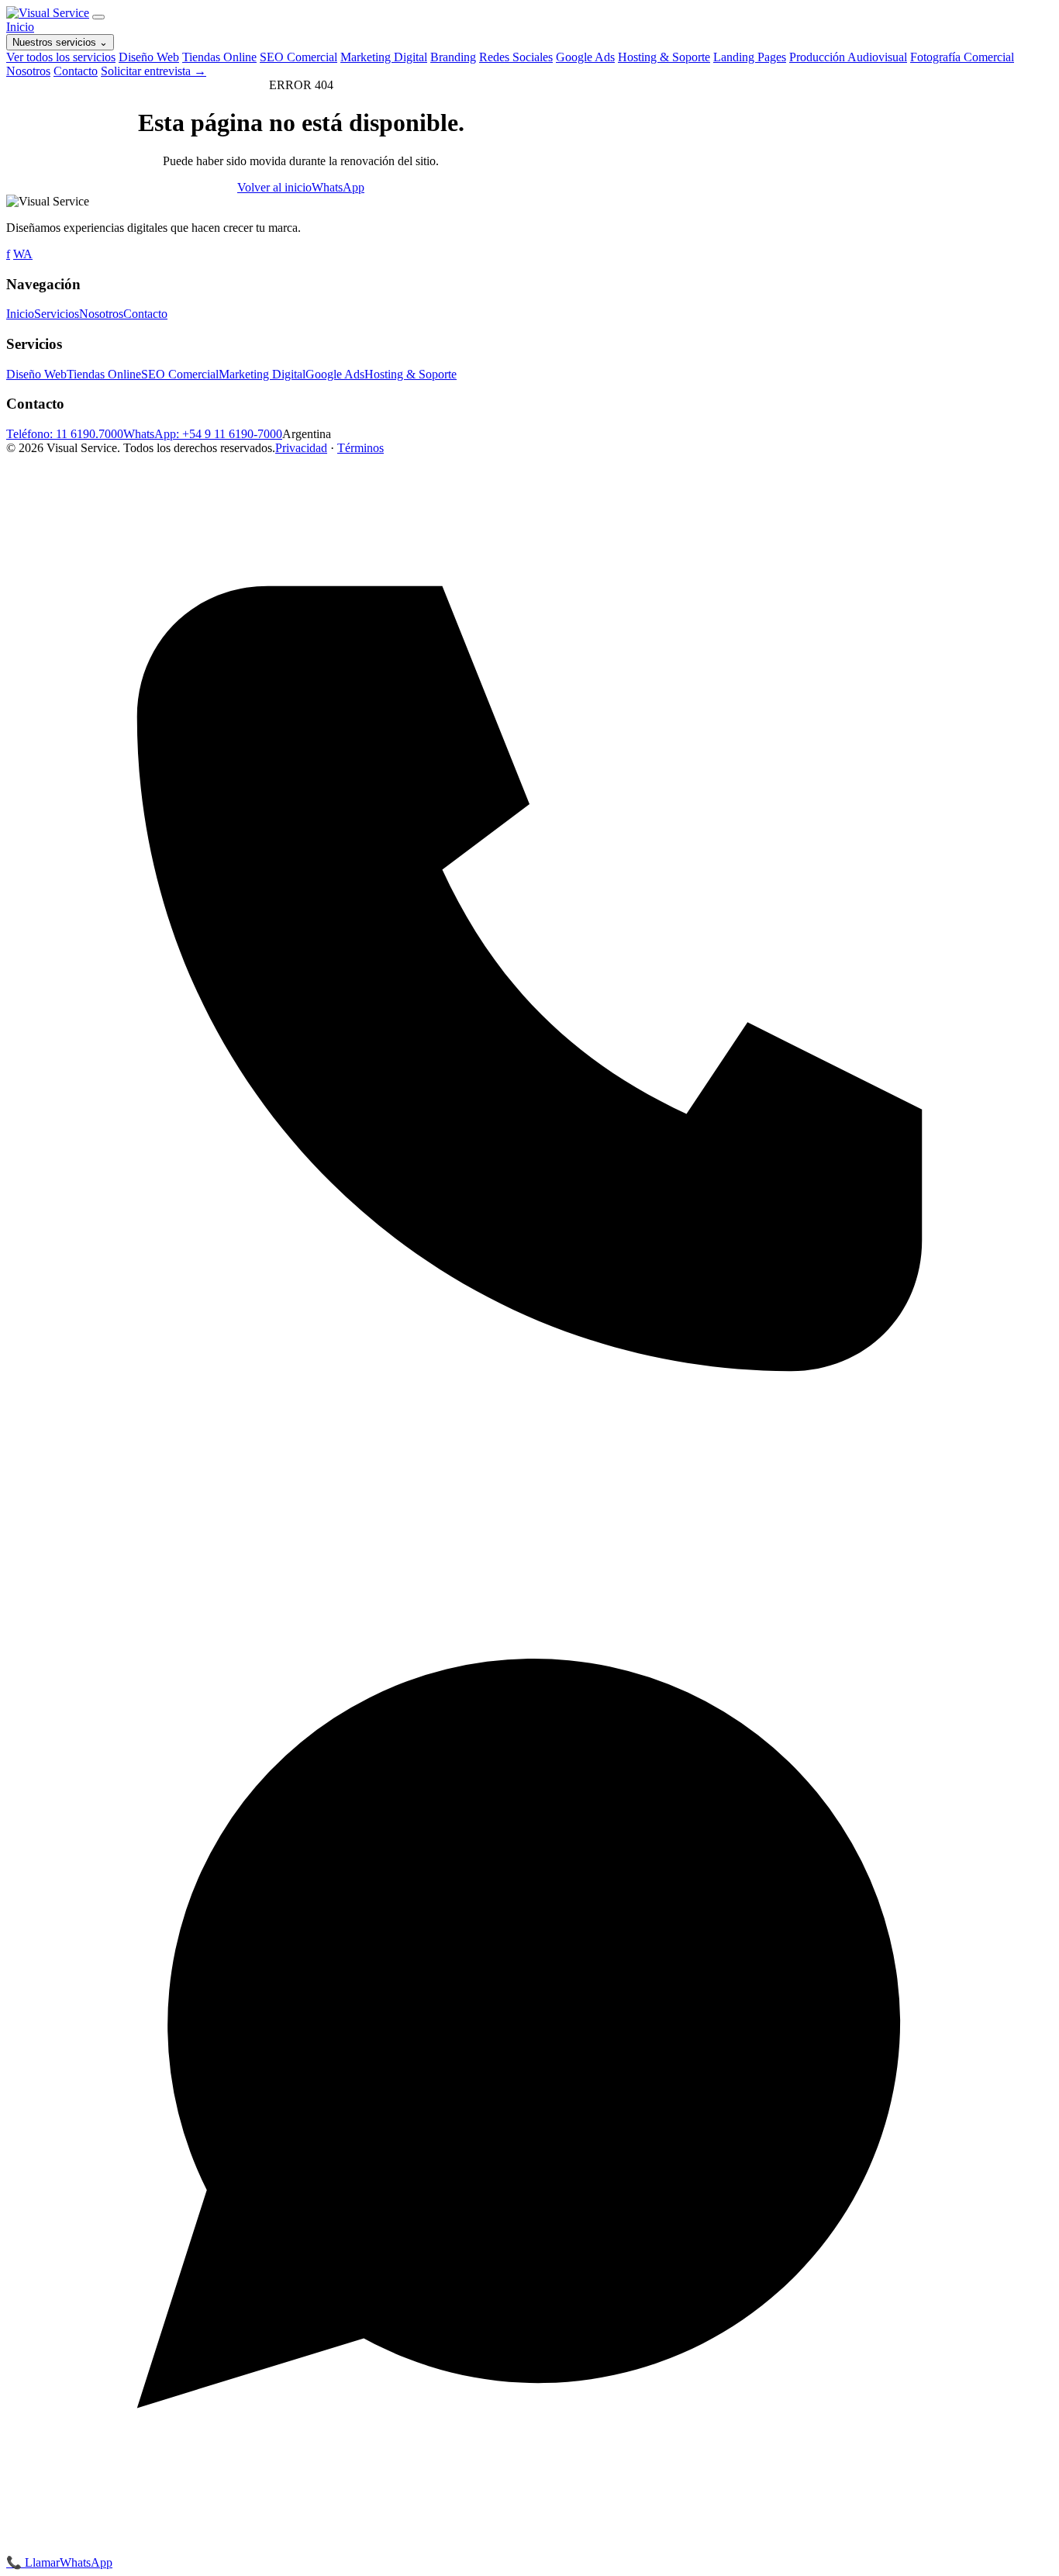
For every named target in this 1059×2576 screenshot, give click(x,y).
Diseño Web (149, 57)
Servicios (57, 314)
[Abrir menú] (98, 17)
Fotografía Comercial (962, 57)
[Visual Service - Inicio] (48, 13)
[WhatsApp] (529, 2548)
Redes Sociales (516, 57)
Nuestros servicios (60, 42)
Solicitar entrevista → (154, 71)
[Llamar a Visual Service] (529, 1498)
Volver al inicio (274, 187)
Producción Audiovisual (848, 57)
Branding (453, 57)
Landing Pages (750, 57)
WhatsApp (338, 187)
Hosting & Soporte (664, 57)
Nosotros (28, 71)
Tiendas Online (219, 57)
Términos (360, 448)
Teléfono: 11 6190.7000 (65, 434)
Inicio (20, 27)
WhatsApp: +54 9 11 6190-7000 (203, 434)
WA (23, 254)
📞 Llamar (33, 2562)
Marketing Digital (384, 57)
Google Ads (585, 57)
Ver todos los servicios (61, 57)
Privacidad (301, 448)
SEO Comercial (298, 57)
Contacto (76, 71)
